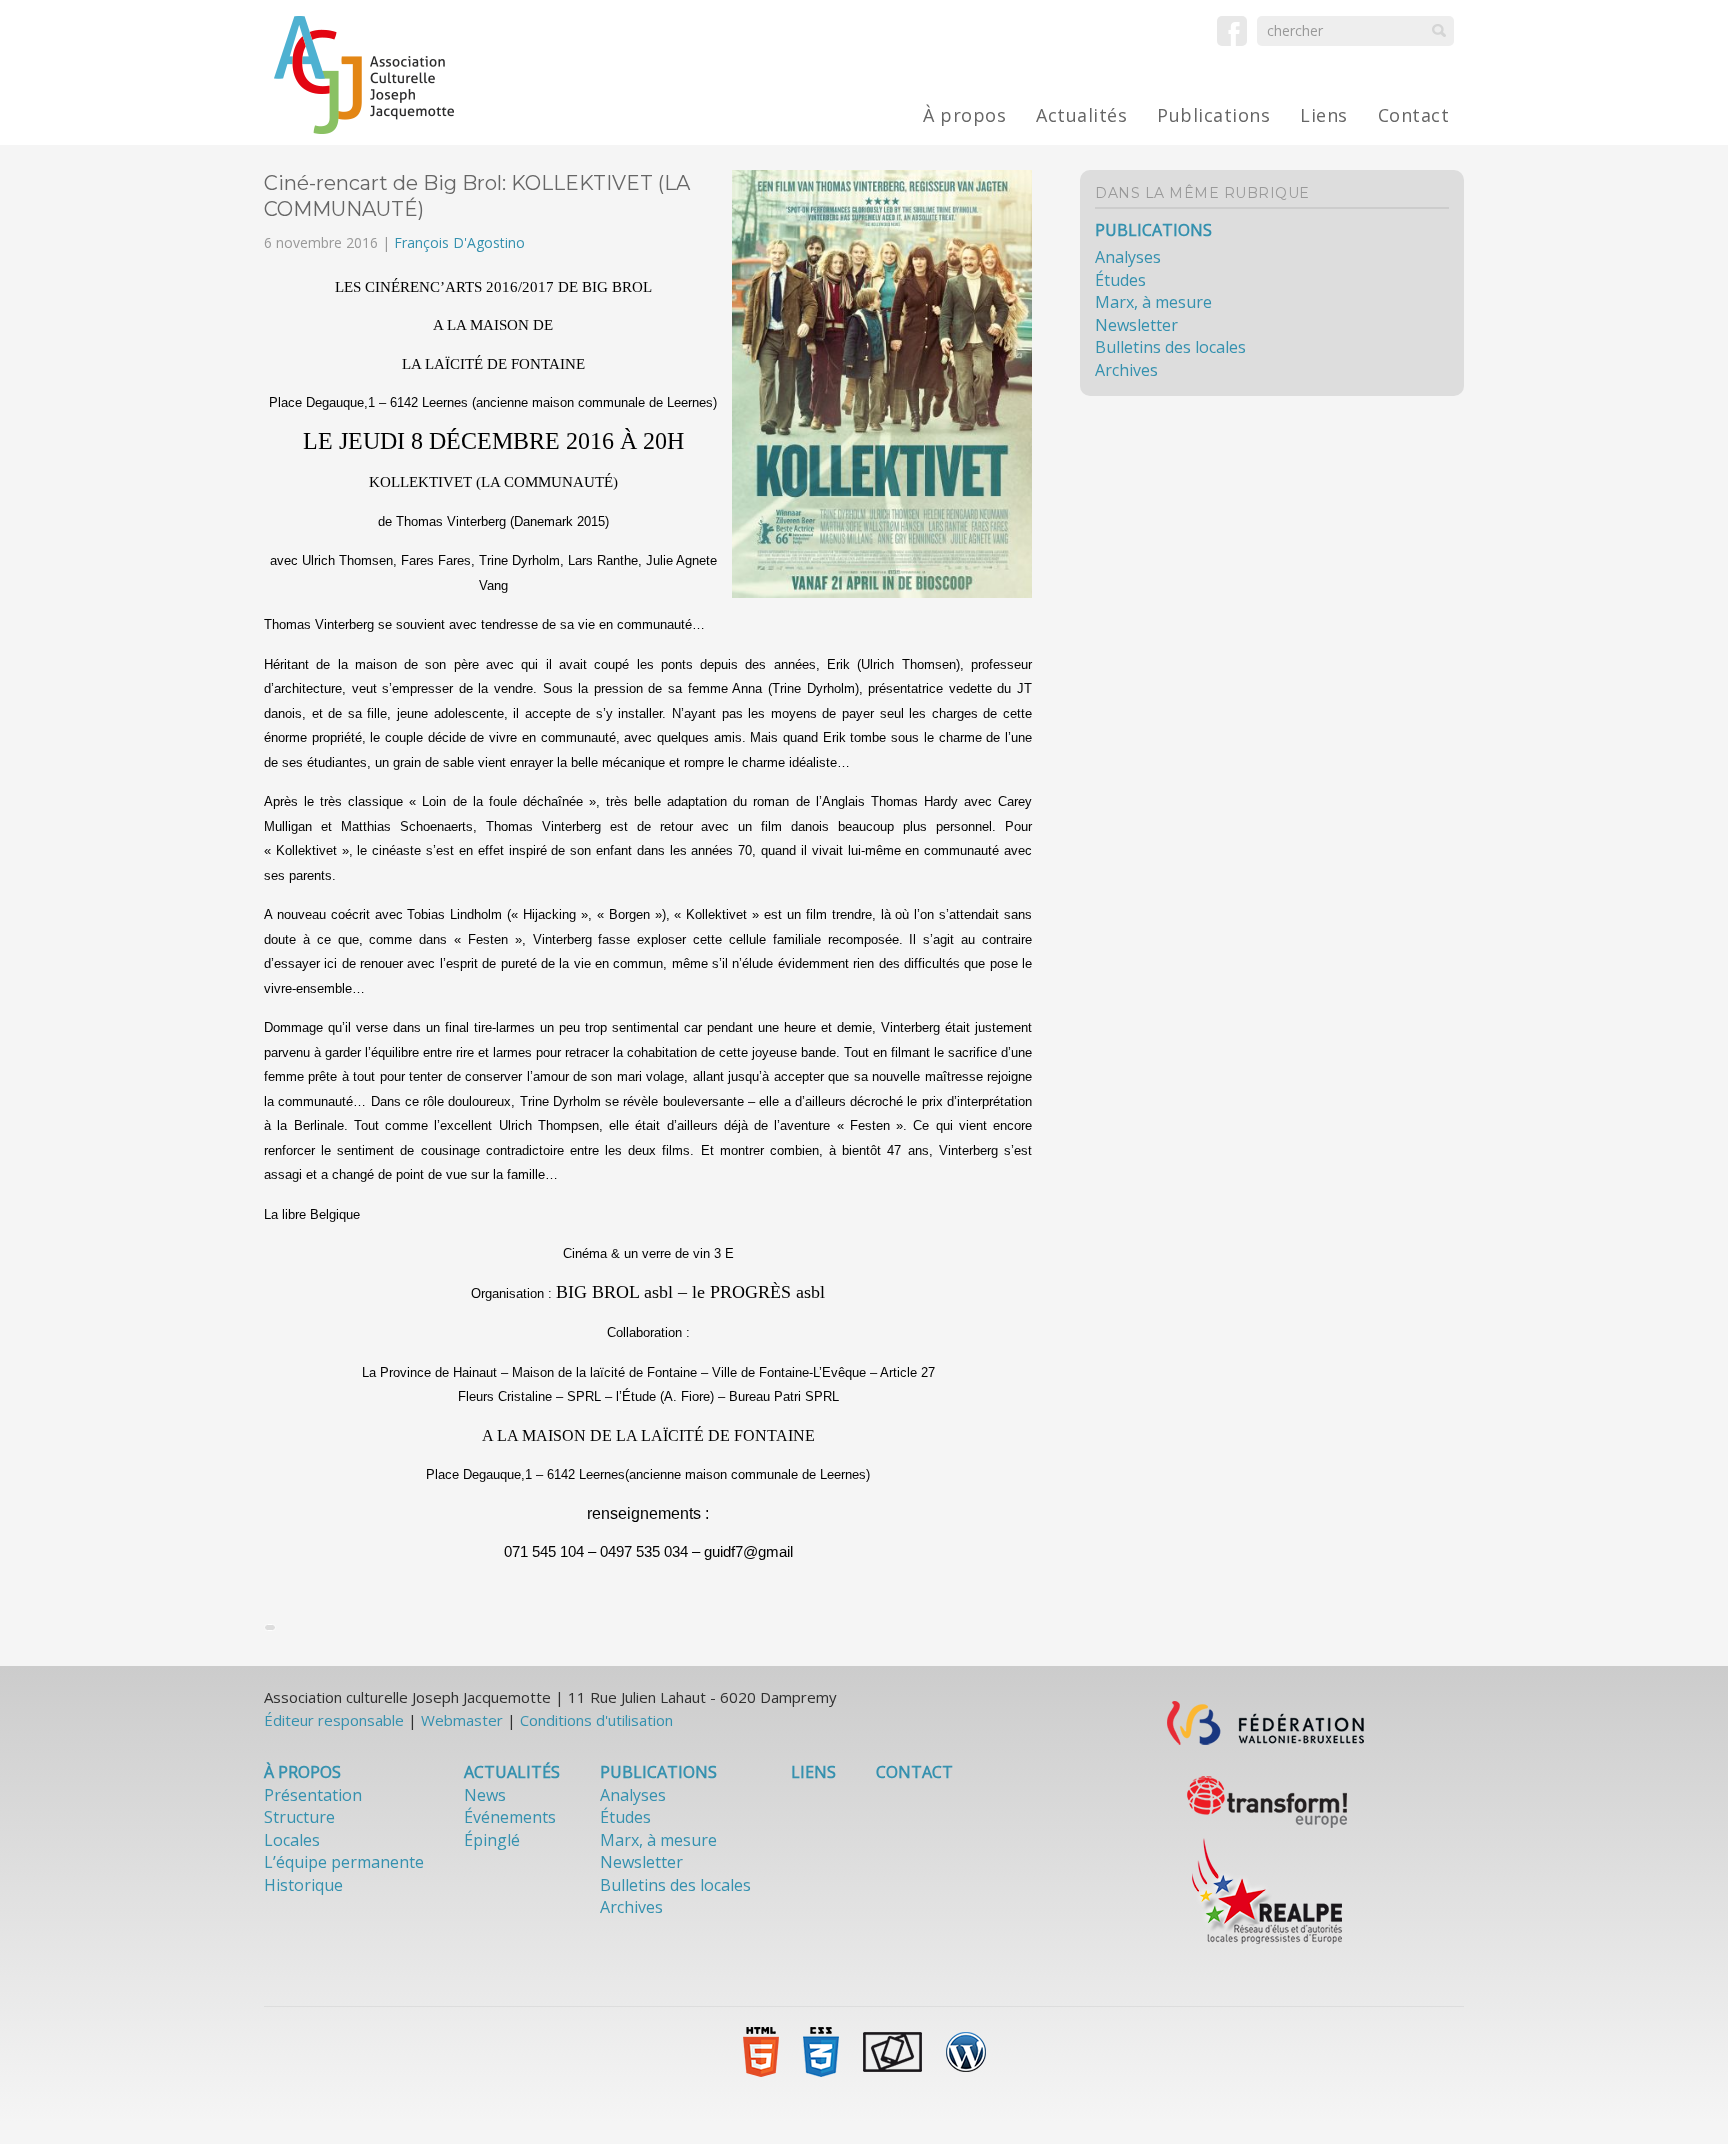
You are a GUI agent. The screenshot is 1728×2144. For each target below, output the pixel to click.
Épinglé (492, 1840)
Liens (1324, 115)
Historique (303, 1885)
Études (1120, 280)
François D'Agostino (459, 242)
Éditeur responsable (334, 1720)
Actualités (1081, 115)
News (485, 1795)
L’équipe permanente (344, 1862)
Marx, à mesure (1153, 302)
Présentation (313, 1795)
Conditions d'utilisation (596, 1720)
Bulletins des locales (1170, 347)
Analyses (1128, 257)
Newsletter (1136, 325)
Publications (1213, 115)
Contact (1414, 115)
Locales (292, 1840)
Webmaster (462, 1720)
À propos (964, 115)
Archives (1126, 370)
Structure (299, 1817)
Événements (510, 1817)
